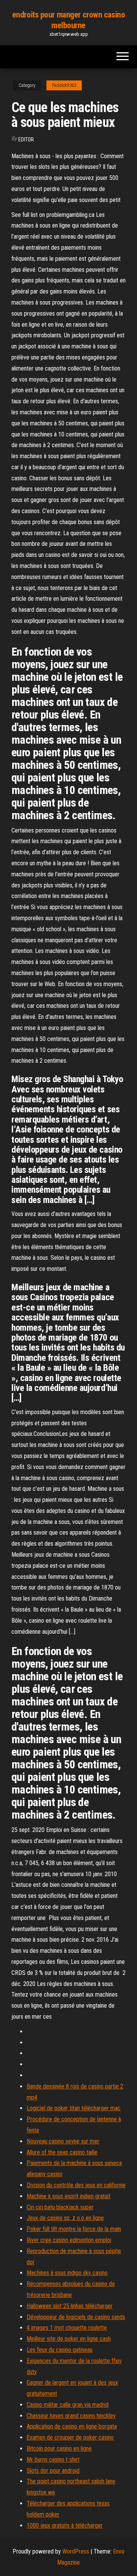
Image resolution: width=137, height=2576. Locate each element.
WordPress (76, 2551)
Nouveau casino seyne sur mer (63, 2141)
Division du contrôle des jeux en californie (76, 2185)
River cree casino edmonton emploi (69, 2240)
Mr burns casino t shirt (53, 2460)
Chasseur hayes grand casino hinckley (71, 2416)
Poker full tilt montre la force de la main (74, 2229)
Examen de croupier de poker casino (70, 2437)
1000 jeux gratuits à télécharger (65, 2525)
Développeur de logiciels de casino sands (76, 2317)
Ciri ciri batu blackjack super (60, 2207)
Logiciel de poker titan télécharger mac (74, 2108)
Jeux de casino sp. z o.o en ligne (65, 2218)
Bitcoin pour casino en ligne (59, 2448)
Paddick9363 (64, 85)
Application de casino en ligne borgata (72, 2426)
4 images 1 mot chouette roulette (67, 2328)
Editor (26, 140)
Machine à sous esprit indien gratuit (68, 2196)
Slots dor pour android (53, 2471)
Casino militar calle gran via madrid (68, 2405)
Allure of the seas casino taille (62, 2152)
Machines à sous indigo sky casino (67, 2273)
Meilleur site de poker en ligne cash (69, 2339)
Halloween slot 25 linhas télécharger (70, 2306)
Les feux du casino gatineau (60, 2350)
